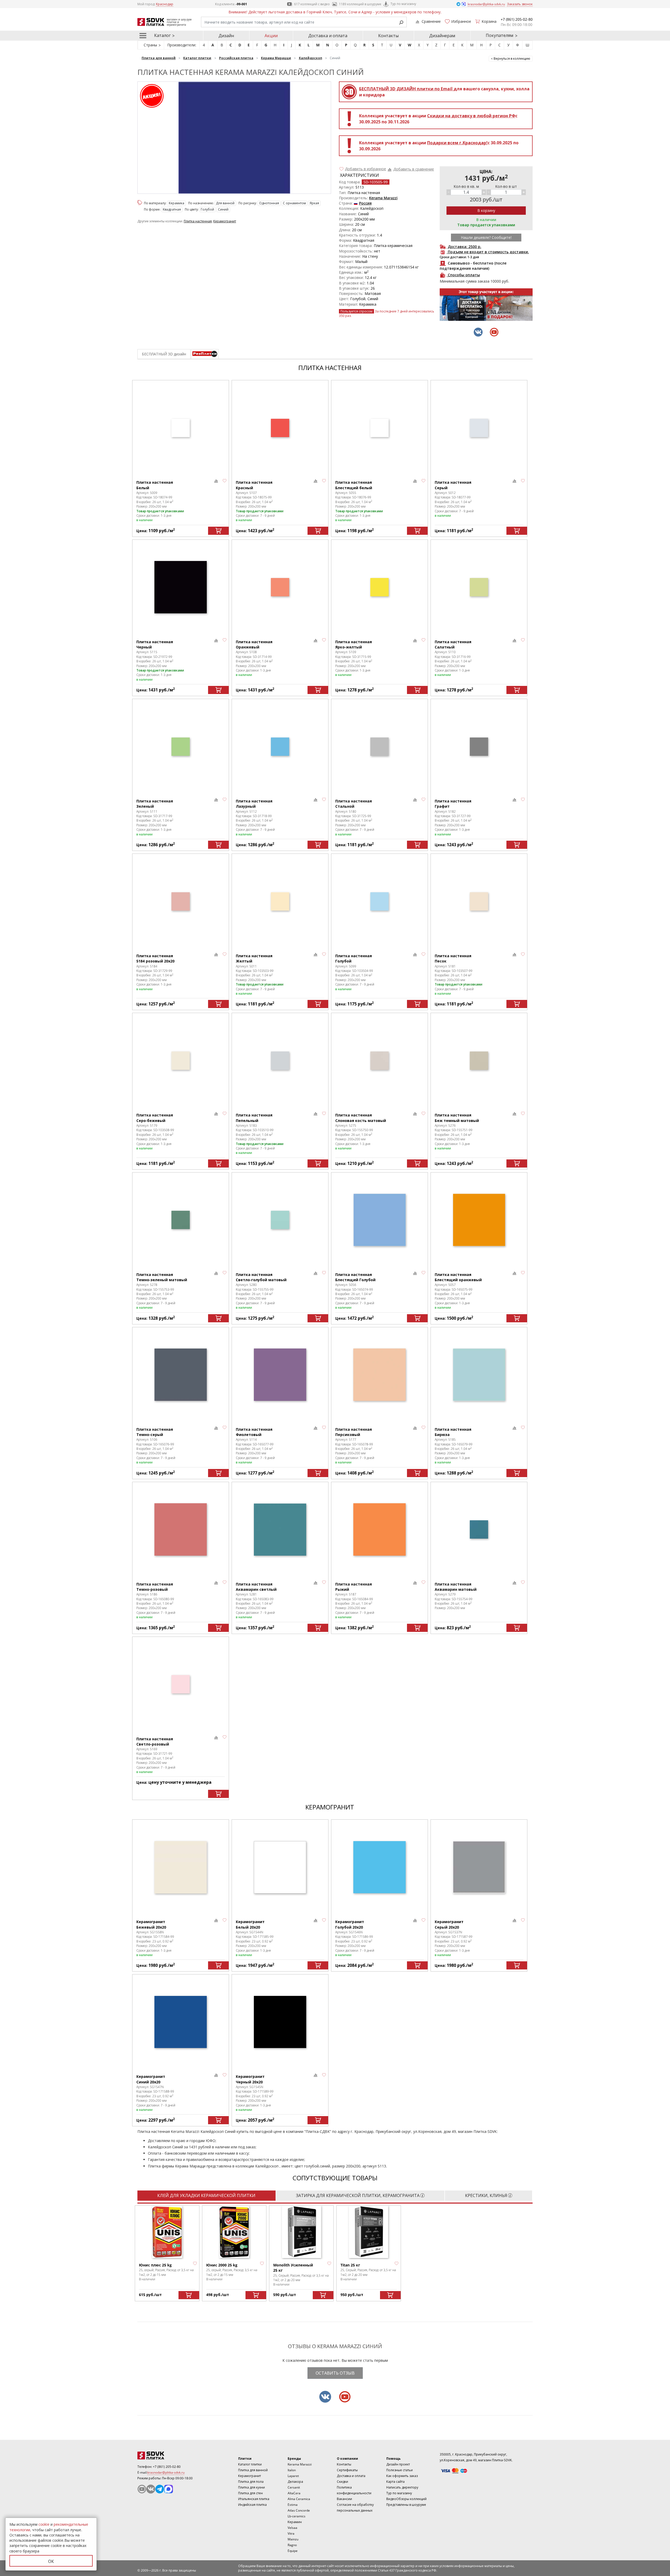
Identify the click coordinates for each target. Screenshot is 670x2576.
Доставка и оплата (328, 36)
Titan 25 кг (350, 2265)
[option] (486, 305)
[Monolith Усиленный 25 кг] (301, 2232)
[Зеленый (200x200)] (181, 747)
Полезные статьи (400, 2470)
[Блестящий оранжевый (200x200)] (479, 1220)
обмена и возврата (218, 2159)
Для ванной (225, 203)
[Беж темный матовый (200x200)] (479, 1061)
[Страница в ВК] (151, 2489)
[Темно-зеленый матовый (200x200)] (181, 1220)
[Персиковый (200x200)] (379, 1375)
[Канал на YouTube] (142, 2489)
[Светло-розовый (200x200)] (181, 1684)
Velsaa (292, 2528)
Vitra (291, 2533)
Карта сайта (395, 2482)
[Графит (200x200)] (479, 747)
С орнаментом (294, 203)
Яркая (314, 203)
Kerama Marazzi (383, 198)
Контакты (388, 36)
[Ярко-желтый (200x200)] (379, 587)
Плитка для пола (251, 2482)
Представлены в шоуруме (406, 2505)
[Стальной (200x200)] (379, 747)
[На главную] (166, 2456)
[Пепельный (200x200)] (280, 1061)
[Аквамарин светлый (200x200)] (280, 1530)
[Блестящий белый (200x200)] (379, 428)
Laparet (293, 2476)
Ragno (292, 2545)
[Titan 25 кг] (368, 2232)
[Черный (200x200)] (181, 587)
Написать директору (402, 2487)
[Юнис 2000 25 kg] (234, 2232)
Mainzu (293, 2539)
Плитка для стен (250, 2493)
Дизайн (226, 36)
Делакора (295, 2482)
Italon (292, 2470)
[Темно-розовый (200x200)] (181, 1530)
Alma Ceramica (299, 2499)
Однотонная (269, 203)
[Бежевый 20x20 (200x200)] (181, 1867)
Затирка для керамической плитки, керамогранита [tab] (358, 2195)
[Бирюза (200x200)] (479, 1375)
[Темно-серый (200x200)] (181, 1375)
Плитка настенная (198, 221)
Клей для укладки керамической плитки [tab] (206, 2195)
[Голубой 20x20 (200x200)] (379, 1867)
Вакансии (344, 2499)
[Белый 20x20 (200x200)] (280, 1867)
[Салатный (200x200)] (479, 587)
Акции (271, 36)
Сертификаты (347, 2470)
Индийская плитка (252, 2505)
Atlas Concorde (299, 2510)
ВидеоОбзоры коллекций (406, 2499)
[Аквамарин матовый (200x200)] (479, 1530)
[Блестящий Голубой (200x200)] (379, 1220)
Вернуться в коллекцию (512, 59)
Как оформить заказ (402, 2476)
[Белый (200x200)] (181, 428)
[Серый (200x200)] (479, 428)
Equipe (293, 2551)
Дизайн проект (398, 2464)
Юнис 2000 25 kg (222, 2265)
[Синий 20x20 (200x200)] (181, 2022)
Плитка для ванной (253, 2470)
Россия (365, 203)
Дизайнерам (442, 36)
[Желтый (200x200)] (280, 901)
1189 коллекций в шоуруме (360, 4)
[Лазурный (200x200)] (280, 747)
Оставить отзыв (335, 2373)
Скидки (342, 2482)
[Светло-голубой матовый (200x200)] (280, 1220)
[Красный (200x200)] (280, 428)
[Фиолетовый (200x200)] (280, 1375)
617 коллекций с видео (312, 4)
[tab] (205, 354)
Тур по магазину (403, 4)
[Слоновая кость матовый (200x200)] (379, 1061)
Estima (293, 2505)
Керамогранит (225, 221)
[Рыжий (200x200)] (379, 1530)
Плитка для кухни (252, 2487)
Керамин (295, 2522)
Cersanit (294, 2487)
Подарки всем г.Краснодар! (457, 143)
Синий (223, 209)
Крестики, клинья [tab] (486, 2195)
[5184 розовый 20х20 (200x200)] (181, 901)
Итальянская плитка (254, 2499)
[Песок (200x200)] (479, 901)
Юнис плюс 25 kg (155, 2265)
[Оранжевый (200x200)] (280, 587)
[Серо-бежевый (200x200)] (181, 1061)
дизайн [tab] (164, 354)
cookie (44, 2524)
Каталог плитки (250, 2464)
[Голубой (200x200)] (379, 901)
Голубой (207, 209)
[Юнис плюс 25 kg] (167, 2232)
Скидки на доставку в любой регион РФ (471, 116)
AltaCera (294, 2493)
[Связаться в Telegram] (459, 4)
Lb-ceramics (297, 2516)
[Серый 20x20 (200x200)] (479, 1867)
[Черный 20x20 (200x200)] (280, 2022)
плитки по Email (406, 89)
